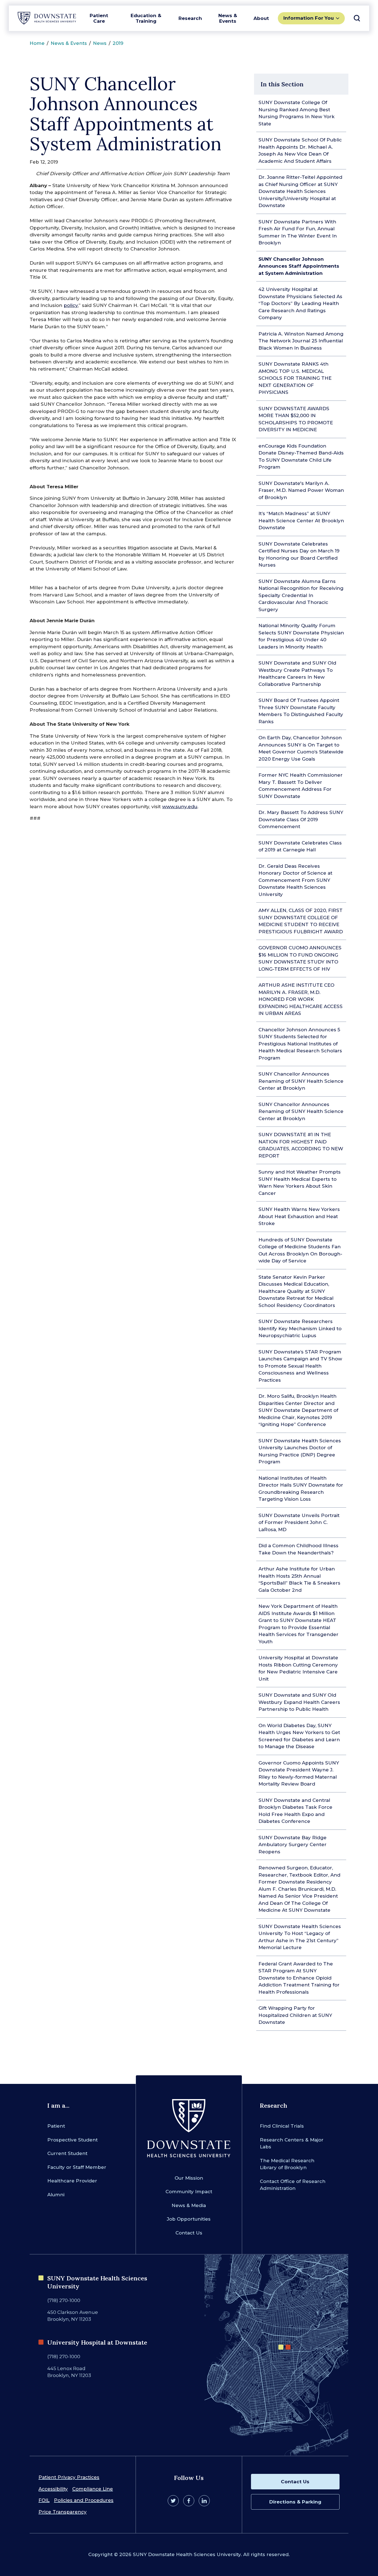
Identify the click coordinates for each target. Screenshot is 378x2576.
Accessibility (53, 2489)
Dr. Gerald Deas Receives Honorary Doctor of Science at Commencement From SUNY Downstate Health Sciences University (295, 880)
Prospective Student (73, 2140)
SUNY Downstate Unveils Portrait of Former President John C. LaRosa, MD (299, 1522)
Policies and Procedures (84, 2500)
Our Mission (189, 2178)
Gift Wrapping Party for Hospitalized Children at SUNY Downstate (295, 2015)
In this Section (282, 84)
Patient (56, 2126)
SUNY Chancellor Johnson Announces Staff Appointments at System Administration (299, 266)
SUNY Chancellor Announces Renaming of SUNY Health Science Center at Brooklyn (301, 1081)
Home (37, 43)
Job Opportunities (189, 2219)
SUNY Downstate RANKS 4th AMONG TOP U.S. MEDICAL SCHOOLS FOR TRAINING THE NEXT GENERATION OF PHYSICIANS (295, 378)
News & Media (189, 2205)
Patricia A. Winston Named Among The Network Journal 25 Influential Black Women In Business (301, 341)
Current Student (67, 2153)
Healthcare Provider (72, 2181)
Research (190, 18)
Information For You (309, 18)
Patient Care (99, 18)
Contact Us (189, 2233)
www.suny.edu (180, 807)
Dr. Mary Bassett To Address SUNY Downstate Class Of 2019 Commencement (301, 819)
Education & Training (146, 18)
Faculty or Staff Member (77, 2167)
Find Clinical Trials (282, 2126)
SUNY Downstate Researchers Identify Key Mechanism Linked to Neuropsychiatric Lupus (300, 1328)
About (261, 18)
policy (71, 305)
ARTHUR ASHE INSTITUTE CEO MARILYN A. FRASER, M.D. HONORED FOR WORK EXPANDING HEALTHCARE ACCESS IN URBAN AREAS (301, 999)
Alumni (56, 2195)
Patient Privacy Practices (69, 2477)
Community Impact (189, 2192)
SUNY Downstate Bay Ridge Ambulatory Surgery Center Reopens (292, 1845)
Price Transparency (63, 2512)
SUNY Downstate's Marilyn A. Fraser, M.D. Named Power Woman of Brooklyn (301, 490)
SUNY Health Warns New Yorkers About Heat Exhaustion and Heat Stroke (299, 1216)
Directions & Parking (295, 2502)
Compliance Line (93, 2489)
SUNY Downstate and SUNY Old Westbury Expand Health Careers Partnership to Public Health (299, 1702)
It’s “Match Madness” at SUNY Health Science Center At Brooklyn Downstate (301, 520)
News (100, 43)
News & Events (228, 18)
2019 (118, 43)
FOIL (44, 2500)
